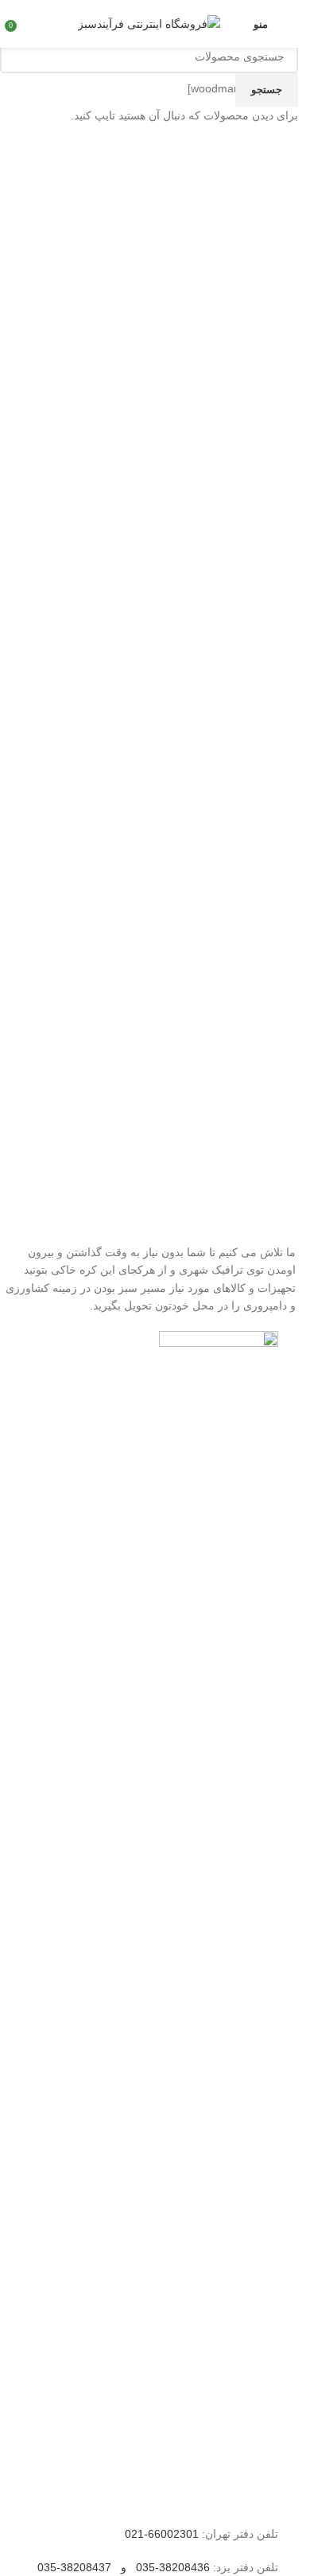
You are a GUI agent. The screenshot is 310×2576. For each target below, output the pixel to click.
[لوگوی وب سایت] (149, 23)
